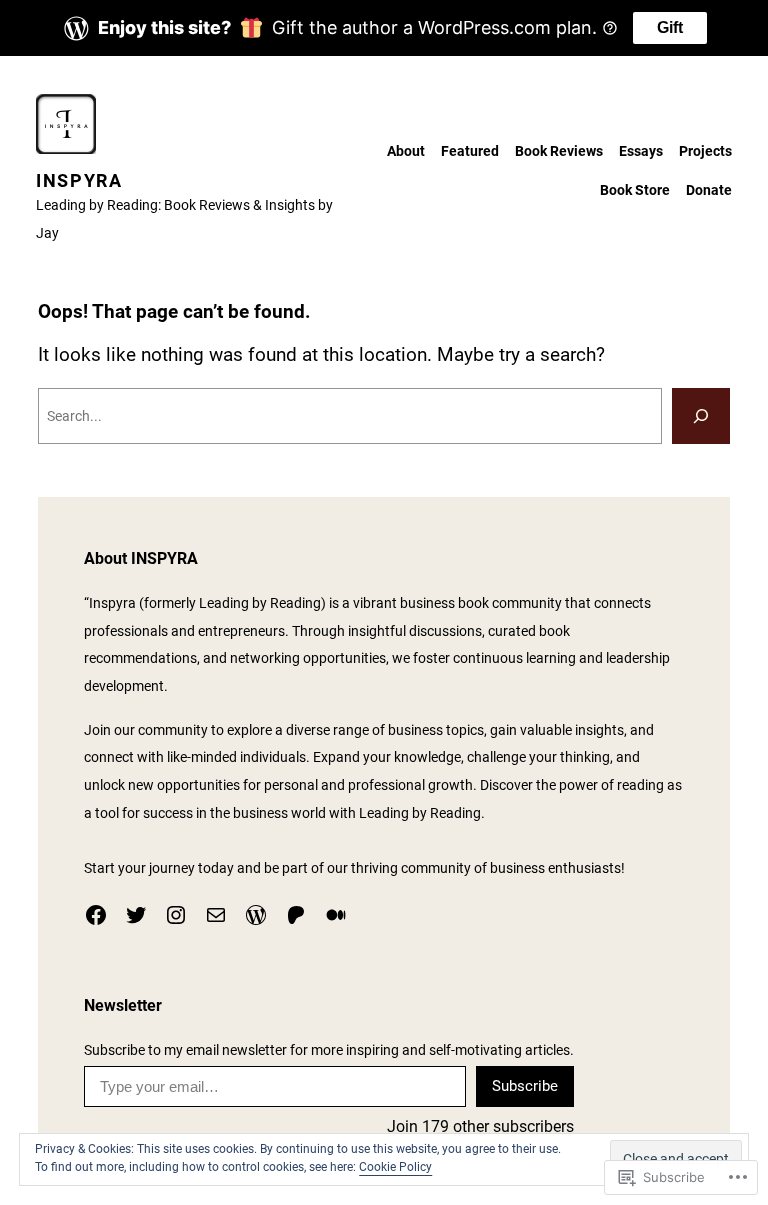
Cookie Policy (395, 1167)
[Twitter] (136, 915)
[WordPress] (256, 915)
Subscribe (525, 1086)
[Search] (701, 416)
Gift (670, 27)
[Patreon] (296, 915)
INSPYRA (79, 180)
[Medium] (336, 915)
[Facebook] (96, 915)
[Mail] (216, 915)
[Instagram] (176, 915)
